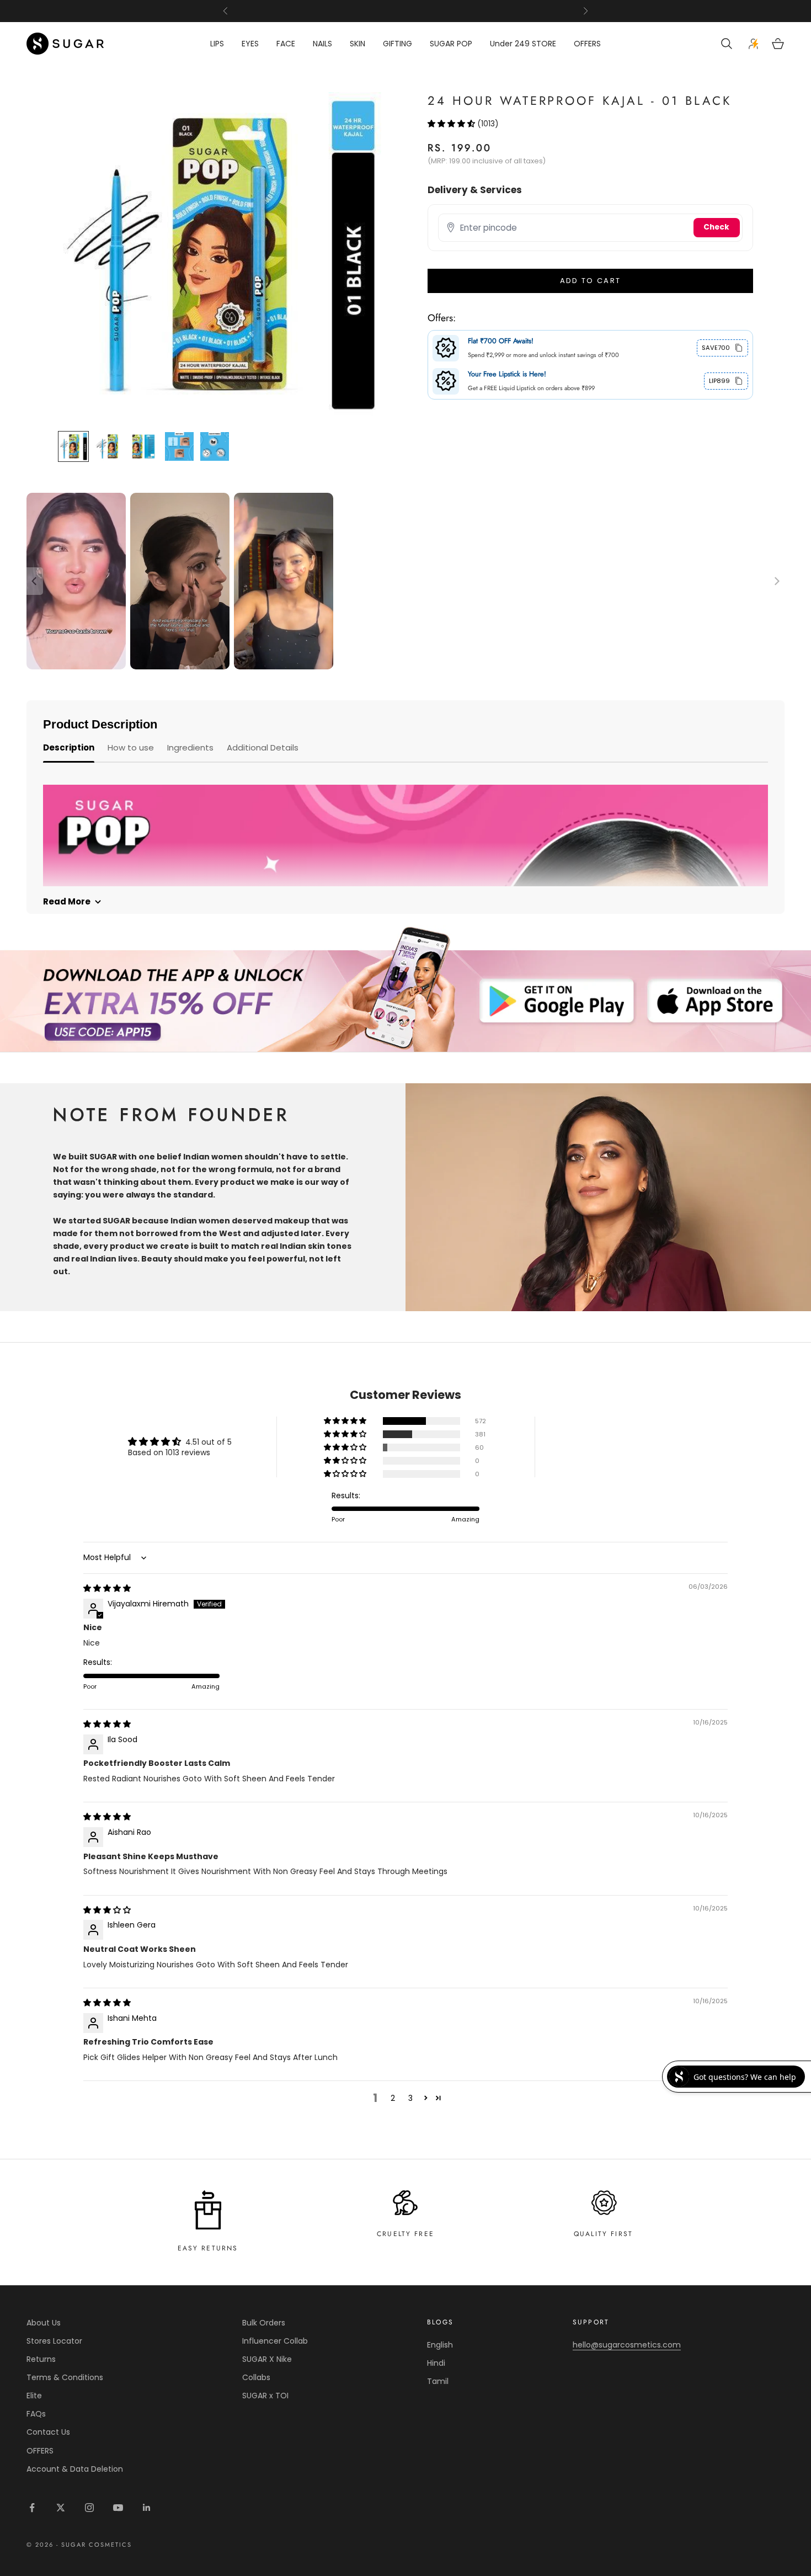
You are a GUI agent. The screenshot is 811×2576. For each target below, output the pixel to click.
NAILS (322, 44)
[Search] (728, 44)
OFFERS (587, 44)
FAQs (36, 2414)
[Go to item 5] (215, 446)
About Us (44, 2323)
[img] (107, 1588)
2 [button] (393, 2098)
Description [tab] (69, 747)
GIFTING (398, 44)
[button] (452, 123)
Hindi (436, 2363)
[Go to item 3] (144, 446)
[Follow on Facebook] (32, 2508)
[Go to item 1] (73, 446)
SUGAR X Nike (267, 2359)
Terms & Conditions (65, 2377)
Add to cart (591, 281)
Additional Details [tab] (263, 747)
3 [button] (410, 2098)
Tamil (438, 2381)
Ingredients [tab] (190, 747)
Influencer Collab (275, 2341)
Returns (41, 2359)
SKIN (358, 44)
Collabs (256, 2377)
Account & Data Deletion (75, 2469)
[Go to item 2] (109, 446)
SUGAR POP (451, 44)
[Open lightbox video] (76, 581)
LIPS (217, 44)
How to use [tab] (131, 747)
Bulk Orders (264, 2323)
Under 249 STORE (523, 44)
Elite (34, 2396)
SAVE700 (716, 347)
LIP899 (719, 380)
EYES (250, 44)
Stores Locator (54, 2341)
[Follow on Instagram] (89, 2508)
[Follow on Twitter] (61, 2508)
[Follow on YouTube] (118, 2508)
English (440, 2345)
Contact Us (48, 2432)
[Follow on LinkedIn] (147, 2508)
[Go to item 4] (179, 446)
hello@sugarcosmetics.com (627, 2345)
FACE (286, 44)
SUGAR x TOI (265, 2396)
